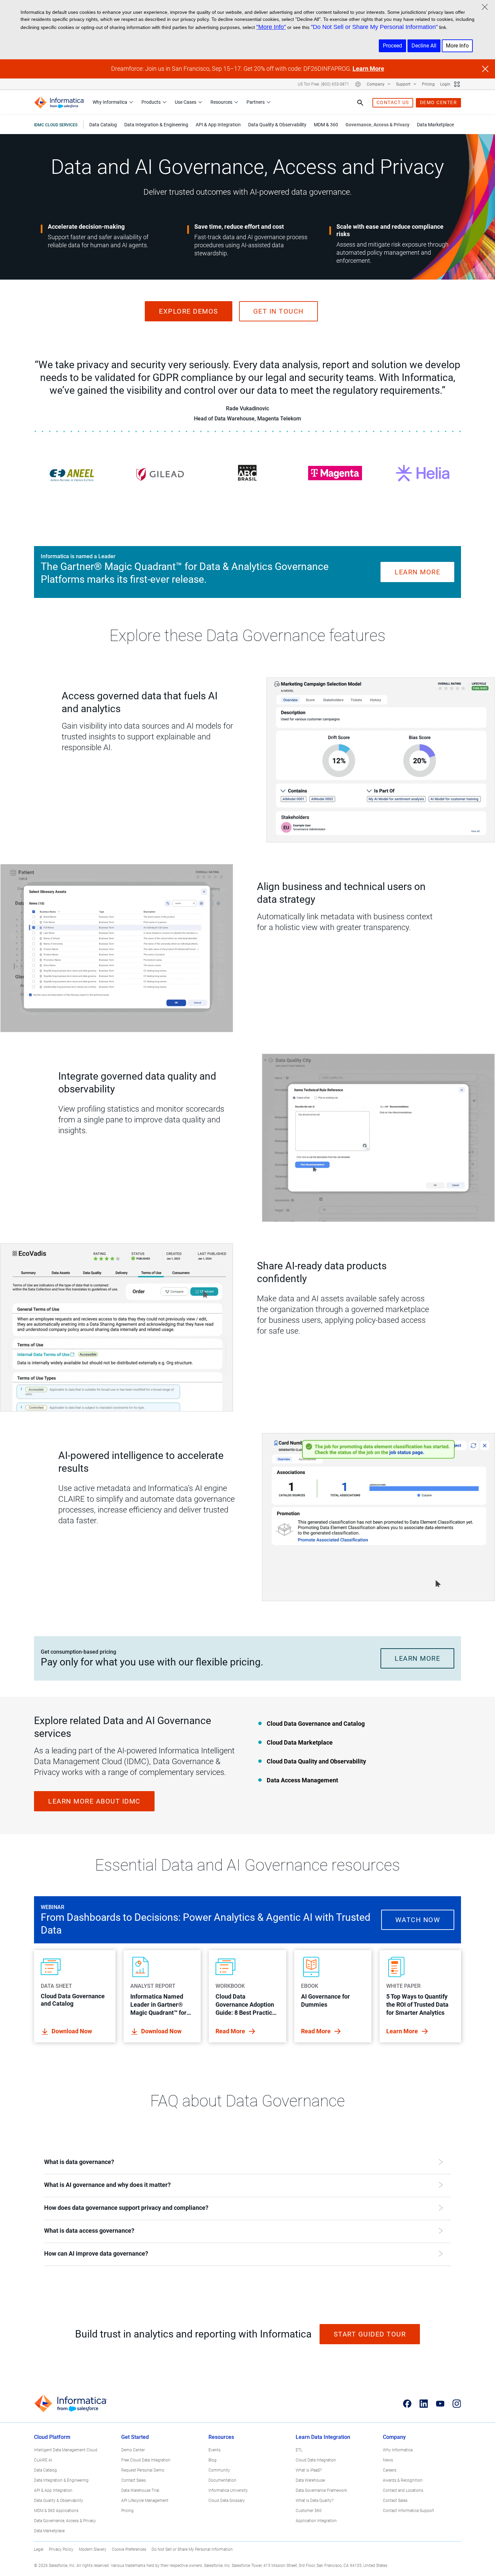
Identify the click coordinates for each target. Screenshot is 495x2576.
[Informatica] (59, 103)
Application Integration (316, 2521)
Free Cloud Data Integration (146, 2460)
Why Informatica (110, 102)
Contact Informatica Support (408, 2511)
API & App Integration (53, 2490)
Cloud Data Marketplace (300, 1742)
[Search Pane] (360, 103)
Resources (221, 102)
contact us (393, 102)
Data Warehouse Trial (140, 2490)
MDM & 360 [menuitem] (326, 125)
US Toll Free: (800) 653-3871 (323, 84)
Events (214, 2450)
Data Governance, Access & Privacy (65, 2521)
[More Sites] (457, 84)
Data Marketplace (49, 2531)
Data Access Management (302, 1780)
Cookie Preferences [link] (129, 2549)
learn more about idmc (94, 1801)
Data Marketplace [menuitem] (435, 125)
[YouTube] (440, 2404)
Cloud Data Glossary (227, 2501)
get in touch (278, 311)
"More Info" (271, 27)
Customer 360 (309, 2511)
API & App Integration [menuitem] (218, 125)
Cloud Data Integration (316, 2460)
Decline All (424, 46)
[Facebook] (407, 2404)
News (388, 2460)
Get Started (135, 2437)
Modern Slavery (93, 2549)
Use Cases (186, 102)
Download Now (72, 2031)
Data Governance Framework (321, 2490)
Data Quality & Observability (59, 2501)
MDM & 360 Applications (56, 2511)
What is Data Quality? (315, 2501)
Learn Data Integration (323, 2437)
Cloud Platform (52, 2437)
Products (151, 102)
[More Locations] (358, 84)
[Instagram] (457, 2404)
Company (376, 84)
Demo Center (133, 2450)
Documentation (222, 2480)
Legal (39, 2549)
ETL (299, 2450)
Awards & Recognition (403, 2480)
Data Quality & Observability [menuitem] (277, 125)
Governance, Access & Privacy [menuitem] (377, 125)
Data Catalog (45, 2470)
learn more (417, 572)
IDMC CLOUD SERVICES (56, 125)
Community (219, 2470)
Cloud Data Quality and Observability (316, 1761)
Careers (390, 2470)
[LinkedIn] (424, 2404)
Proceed (392, 46)
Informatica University (228, 2490)
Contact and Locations (403, 2490)
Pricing (428, 84)
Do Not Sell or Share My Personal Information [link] (192, 2549)
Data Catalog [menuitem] (103, 125)
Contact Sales (134, 2480)
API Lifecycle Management (145, 2501)
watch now (418, 1920)
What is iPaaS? (309, 2470)
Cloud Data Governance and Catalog (316, 1724)
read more (231, 2031)
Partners (256, 102)
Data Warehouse (310, 2480)
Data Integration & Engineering (61, 2480)
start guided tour (370, 2334)
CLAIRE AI (43, 2460)
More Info (457, 46)
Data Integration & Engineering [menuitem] (156, 125)
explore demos (189, 311)
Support (404, 84)
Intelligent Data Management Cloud (66, 2450)
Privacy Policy (61, 2549)
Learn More (368, 69)
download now (161, 2031)
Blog (212, 2460)
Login (445, 84)
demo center (439, 102)
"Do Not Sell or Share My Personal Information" (374, 27)
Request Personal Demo (143, 2470)
